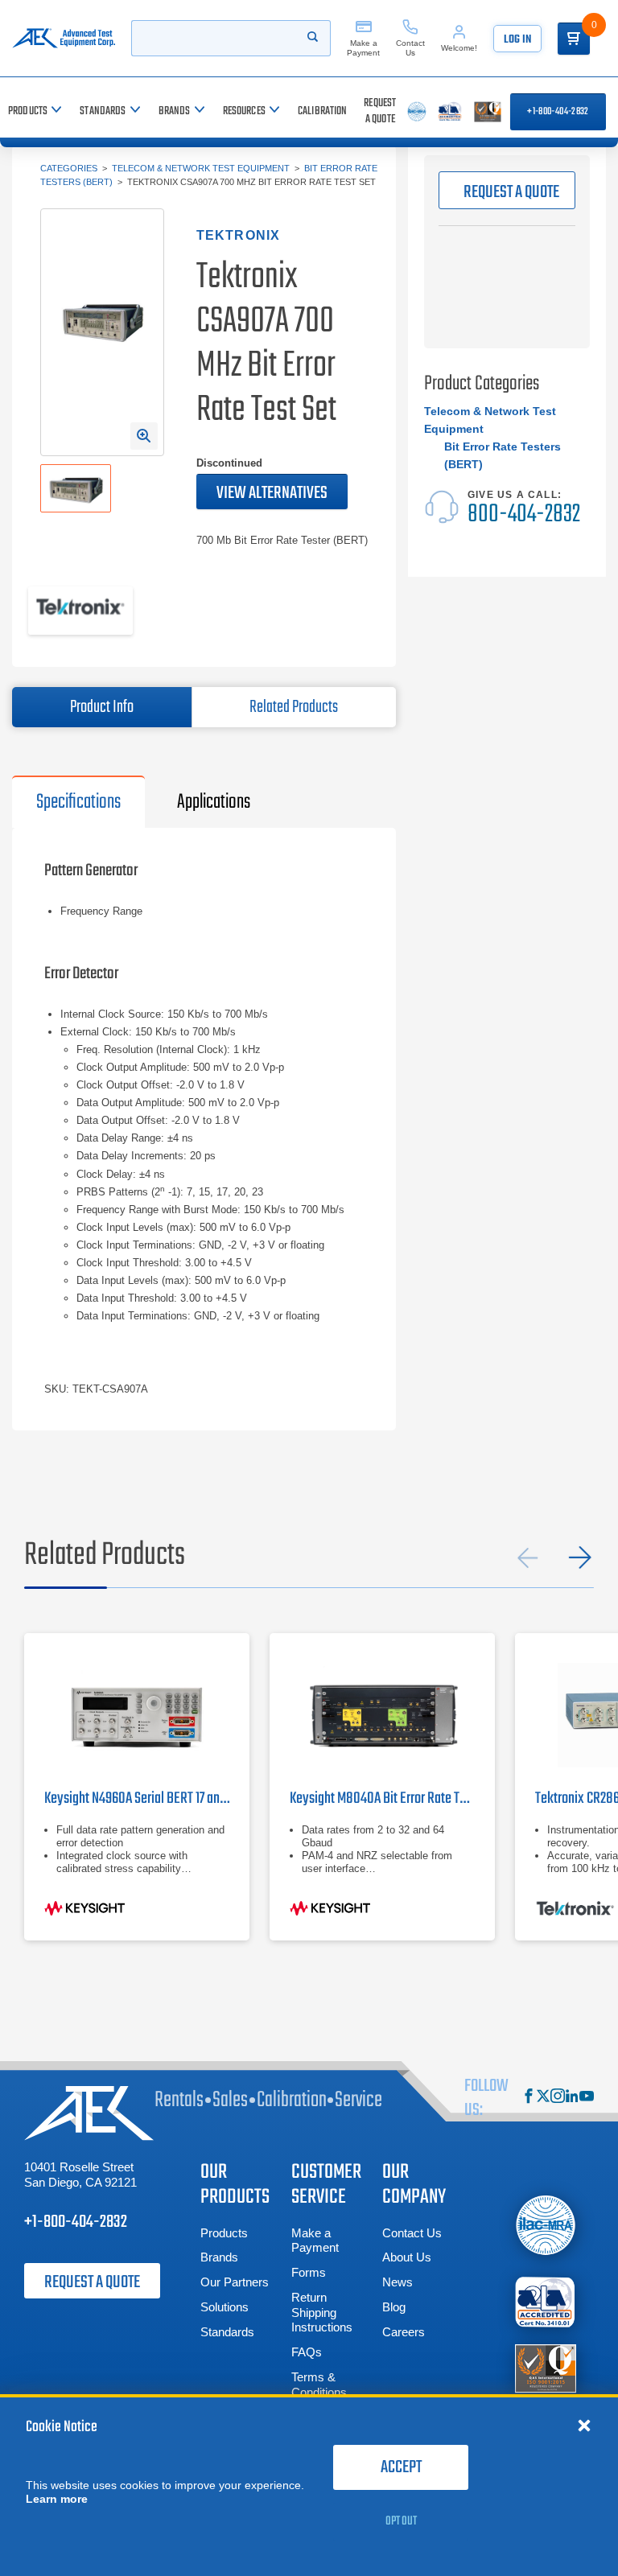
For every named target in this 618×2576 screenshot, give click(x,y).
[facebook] (529, 2098)
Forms (309, 2272)
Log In (517, 40)
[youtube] (587, 2098)
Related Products (294, 707)
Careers (404, 2332)
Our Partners (235, 2282)
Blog (394, 2307)
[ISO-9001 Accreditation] (546, 2368)
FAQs (307, 2352)
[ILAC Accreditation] (546, 2226)
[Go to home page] (64, 38)
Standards (227, 2332)
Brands (219, 2257)
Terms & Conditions (319, 2385)
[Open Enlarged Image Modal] (144, 436)
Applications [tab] (214, 802)
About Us (407, 2257)
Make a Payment (315, 2241)
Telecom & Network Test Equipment (201, 168)
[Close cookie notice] (584, 2425)
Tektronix (239, 235)
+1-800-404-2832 (558, 112)
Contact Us (412, 2233)
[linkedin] (572, 2098)
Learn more (57, 2499)
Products (224, 2233)
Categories (69, 168)
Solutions (225, 2307)
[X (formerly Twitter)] (543, 2098)
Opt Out (401, 2521)
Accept (401, 2467)
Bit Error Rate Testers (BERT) (503, 455)
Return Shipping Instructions (322, 2313)
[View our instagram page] (558, 2098)
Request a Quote (92, 2282)
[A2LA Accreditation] (546, 2302)
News (398, 2282)
